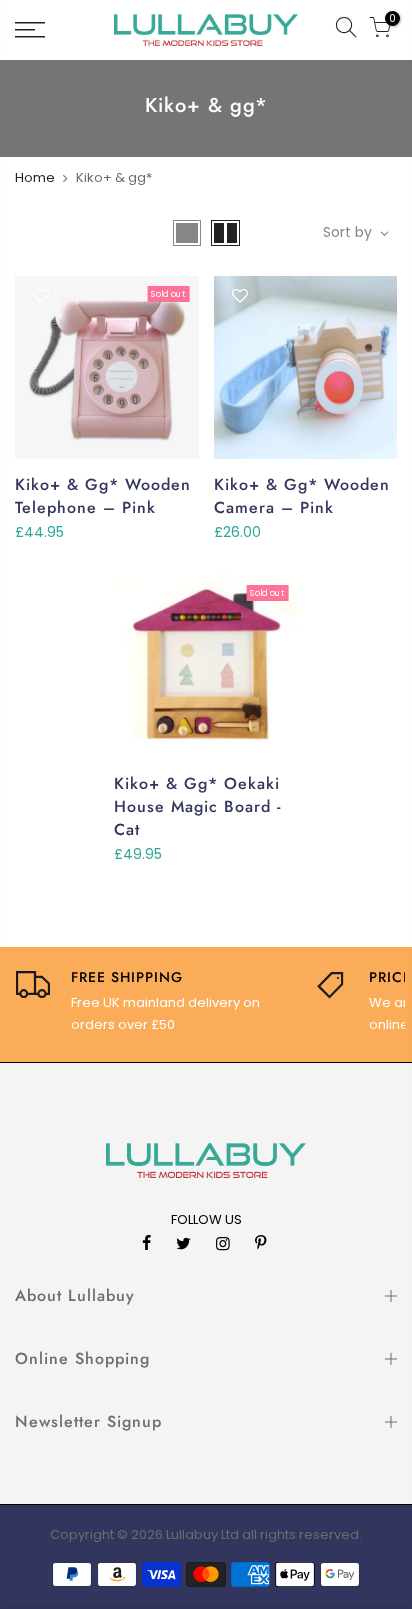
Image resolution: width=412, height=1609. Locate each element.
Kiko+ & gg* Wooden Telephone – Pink (103, 496)
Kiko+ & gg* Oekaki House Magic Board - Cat (197, 806)
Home (35, 177)
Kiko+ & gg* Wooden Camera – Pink (302, 496)
